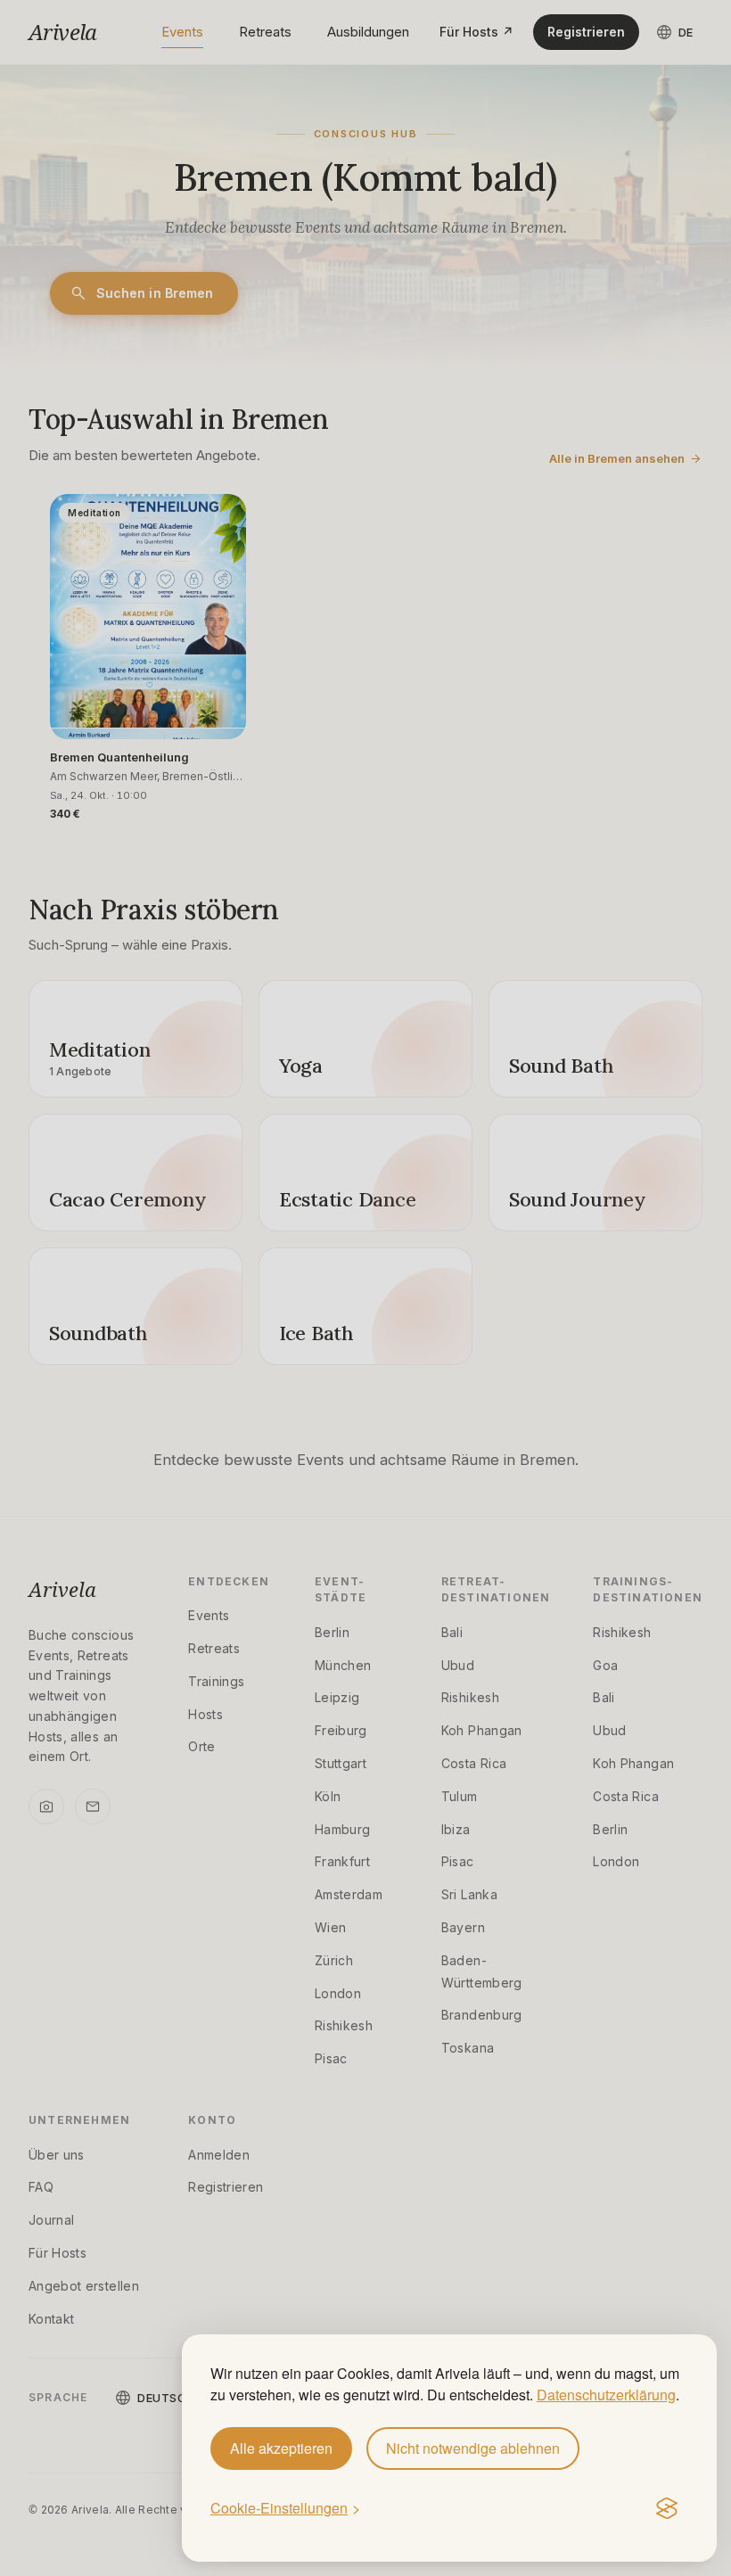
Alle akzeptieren (281, 2448)
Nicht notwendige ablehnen (473, 2448)
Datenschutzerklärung (606, 2395)
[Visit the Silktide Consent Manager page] (667, 2509)
